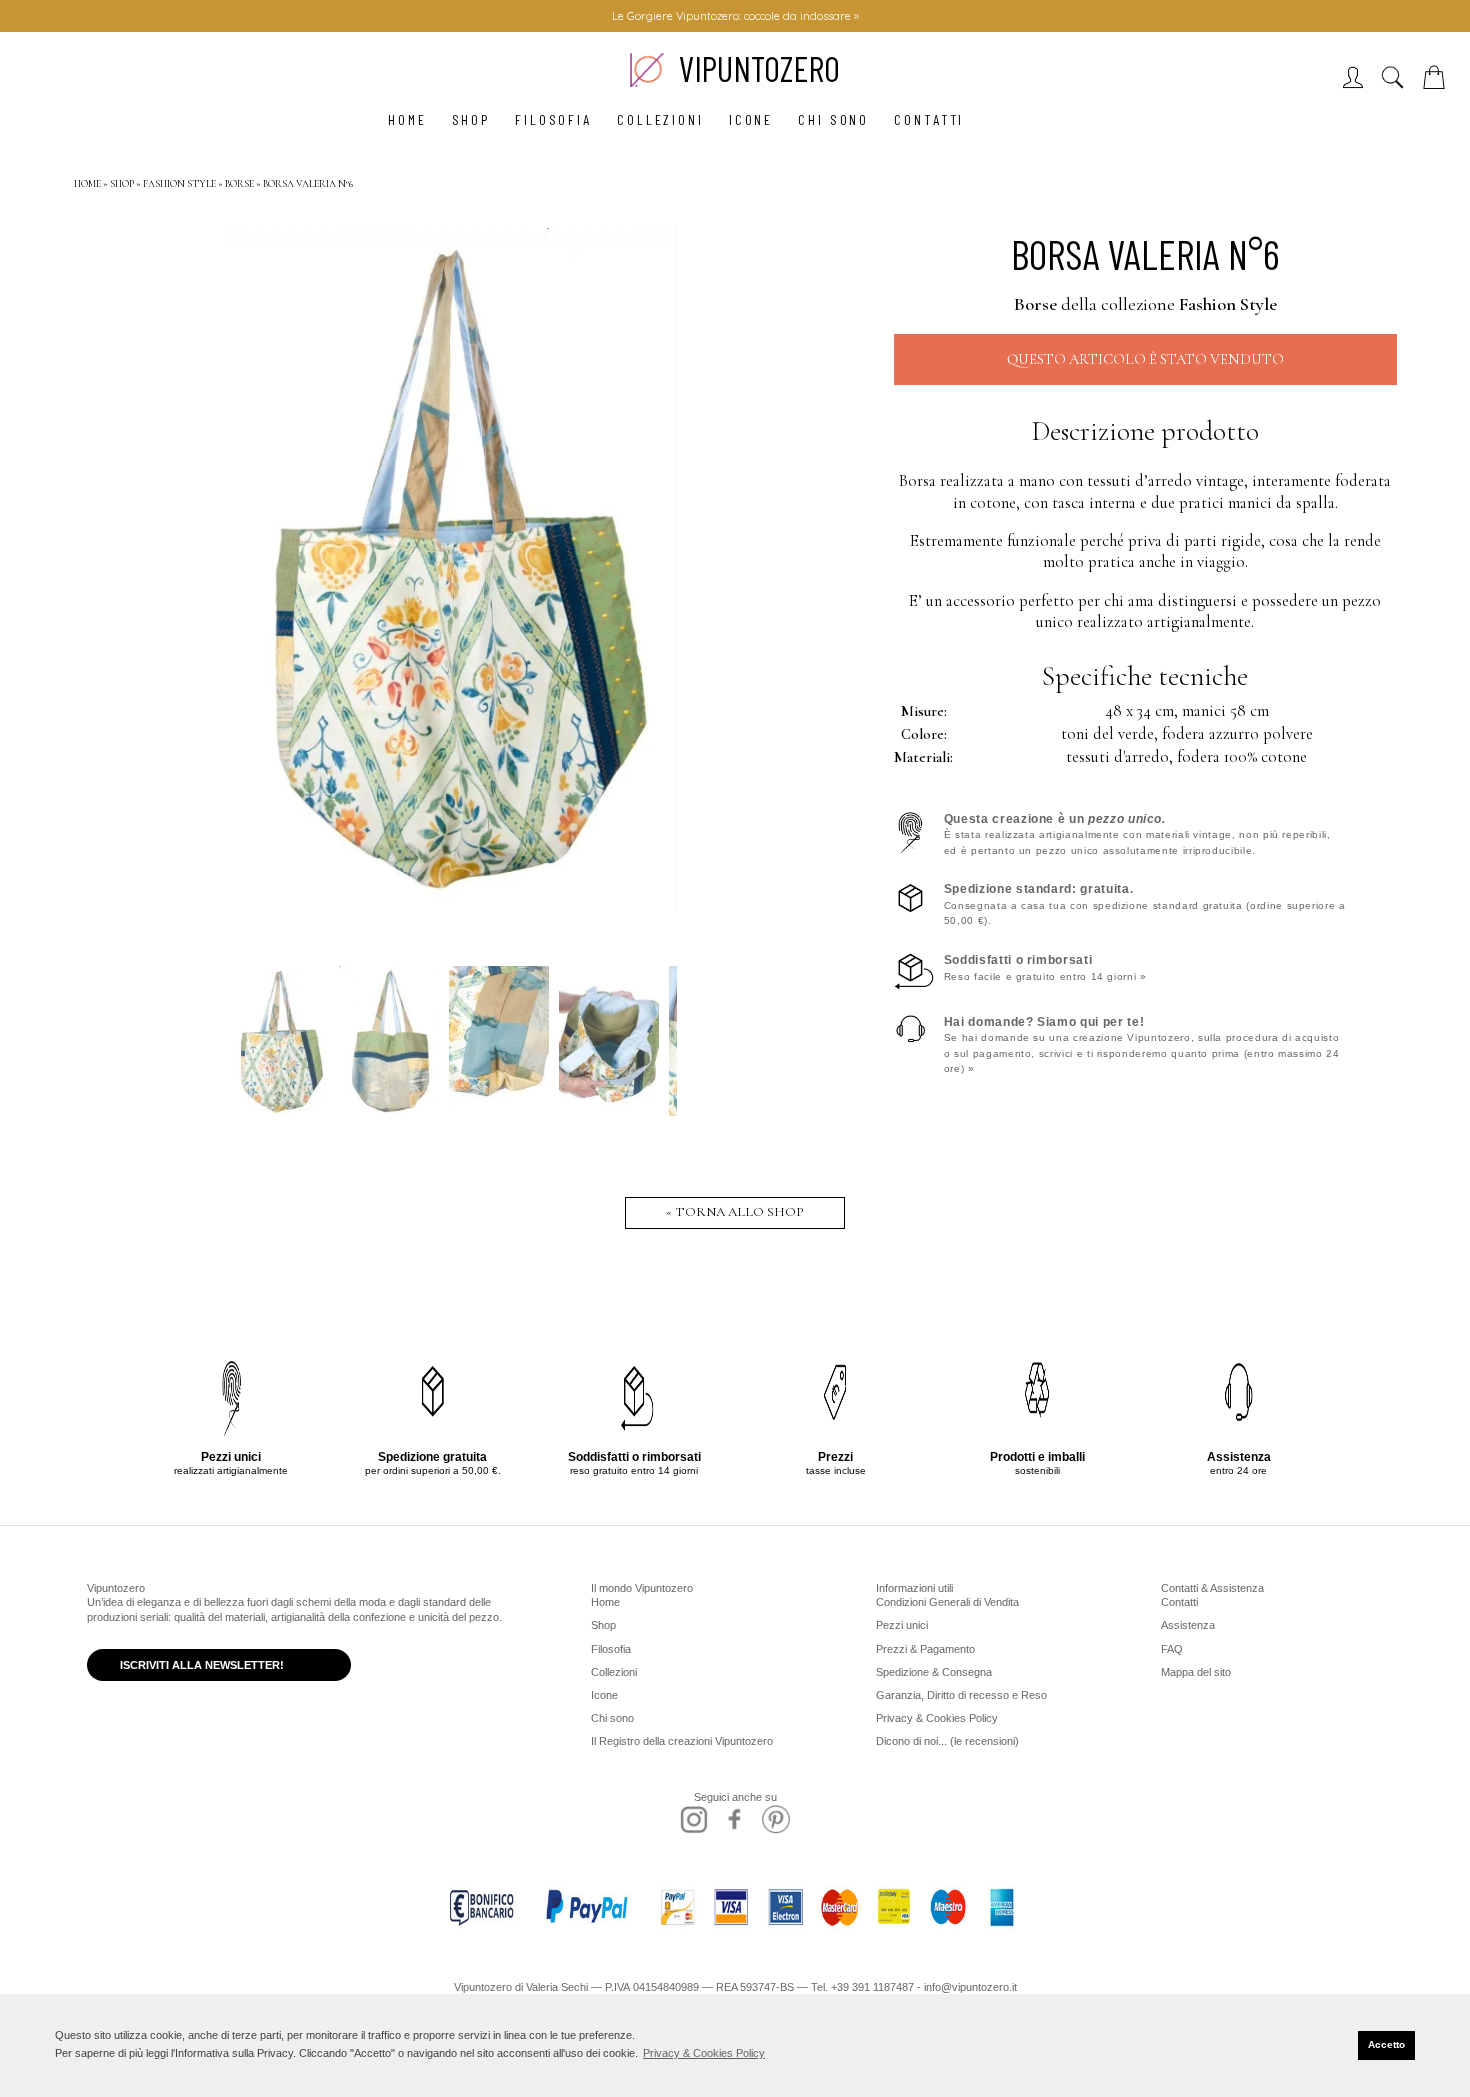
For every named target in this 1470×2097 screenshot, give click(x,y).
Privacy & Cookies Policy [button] (704, 2053)
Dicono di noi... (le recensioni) (947, 1741)
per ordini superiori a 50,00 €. (433, 1463)
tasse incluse (836, 1463)
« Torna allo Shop (735, 1212)
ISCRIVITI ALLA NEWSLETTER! (202, 1665)
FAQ (1172, 1649)
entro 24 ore (1239, 1463)
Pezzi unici (902, 1625)
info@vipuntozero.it (970, 1987)
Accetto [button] (1386, 2044)
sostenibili (1037, 1463)
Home (407, 119)
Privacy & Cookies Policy (937, 1718)
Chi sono (833, 119)
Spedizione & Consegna (934, 1672)
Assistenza (1188, 1625)
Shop (471, 119)
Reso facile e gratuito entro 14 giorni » (1045, 967)
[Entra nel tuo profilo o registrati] (1358, 83)
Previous (249, 568)
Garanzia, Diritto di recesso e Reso (961, 1695)
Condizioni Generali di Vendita (947, 1602)
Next (652, 568)
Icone (751, 119)
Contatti (929, 119)
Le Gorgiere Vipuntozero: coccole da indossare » (735, 16)
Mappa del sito (1196, 1672)
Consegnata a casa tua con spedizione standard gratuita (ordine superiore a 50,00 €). (1145, 904)
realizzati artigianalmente (231, 1463)
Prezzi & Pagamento (925, 1649)
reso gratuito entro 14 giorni (634, 1463)
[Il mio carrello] (1438, 83)
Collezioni (660, 119)
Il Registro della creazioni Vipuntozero (682, 1741)
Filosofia (553, 119)
